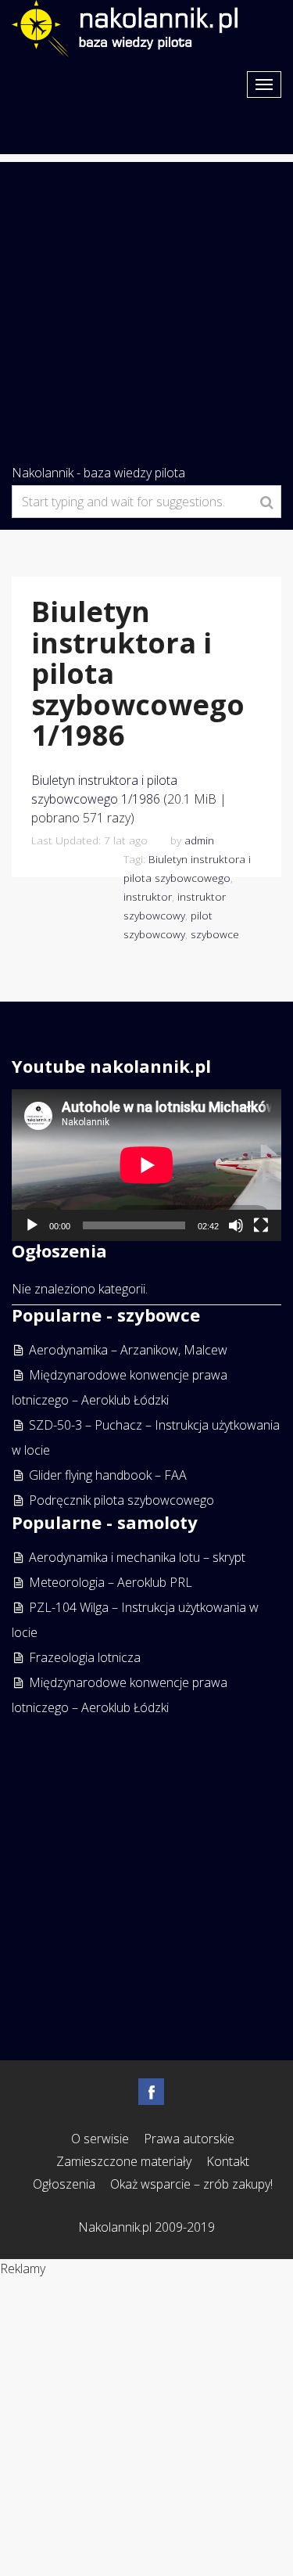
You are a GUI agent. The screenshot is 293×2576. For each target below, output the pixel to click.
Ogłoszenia (64, 2184)
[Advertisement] (146, 309)
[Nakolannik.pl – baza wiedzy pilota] (125, 27)
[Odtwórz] (32, 1225)
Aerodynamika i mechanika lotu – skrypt (137, 1557)
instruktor (148, 896)
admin (199, 840)
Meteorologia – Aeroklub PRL (111, 1582)
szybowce (215, 934)
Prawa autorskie (189, 2139)
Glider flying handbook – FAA (108, 1475)
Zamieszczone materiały (124, 2161)
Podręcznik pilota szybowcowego (121, 1500)
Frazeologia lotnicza (85, 1657)
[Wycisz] (236, 1225)
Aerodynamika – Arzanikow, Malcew (128, 1350)
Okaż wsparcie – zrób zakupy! (191, 2184)
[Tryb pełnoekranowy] (261, 1225)
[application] (146, 1165)
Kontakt (228, 2161)
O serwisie (100, 2139)
